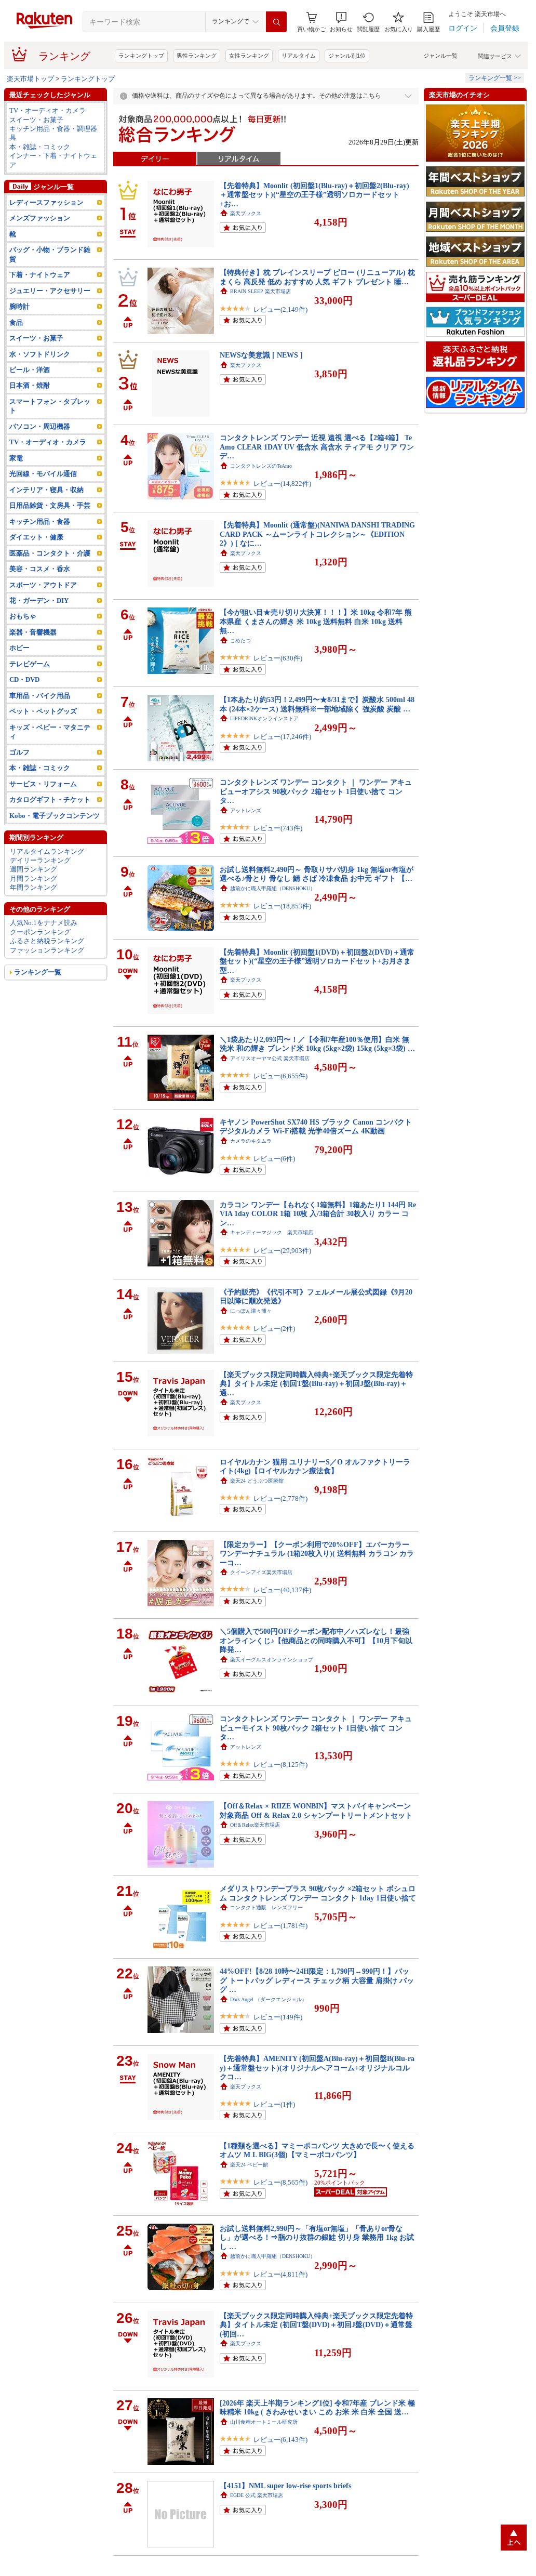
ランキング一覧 (38, 972)
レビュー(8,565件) (280, 2182)
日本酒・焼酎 (30, 385)
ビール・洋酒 (30, 370)
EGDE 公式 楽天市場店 (257, 2495)
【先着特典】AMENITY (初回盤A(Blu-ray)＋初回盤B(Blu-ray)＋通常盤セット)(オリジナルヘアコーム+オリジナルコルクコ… (317, 2068)
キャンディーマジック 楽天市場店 (272, 1232)
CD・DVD (24, 679)
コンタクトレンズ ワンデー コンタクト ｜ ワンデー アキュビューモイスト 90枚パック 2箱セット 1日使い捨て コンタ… (316, 1728)
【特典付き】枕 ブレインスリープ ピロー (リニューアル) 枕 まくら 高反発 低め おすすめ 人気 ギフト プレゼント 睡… (317, 277)
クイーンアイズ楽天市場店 (261, 1572)
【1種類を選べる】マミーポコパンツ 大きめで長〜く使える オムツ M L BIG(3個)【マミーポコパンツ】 (317, 2150)
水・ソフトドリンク (40, 354)
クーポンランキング (40, 932)
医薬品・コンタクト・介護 (50, 553)
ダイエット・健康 (36, 537)
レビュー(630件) (278, 658)
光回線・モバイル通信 (43, 474)
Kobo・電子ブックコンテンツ (55, 816)
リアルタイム (299, 56)
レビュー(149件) (278, 2017)
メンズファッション (40, 218)
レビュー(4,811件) (280, 2274)
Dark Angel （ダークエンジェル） (269, 1999)
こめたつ (240, 640)
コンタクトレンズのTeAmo (261, 466)
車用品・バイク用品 (40, 696)
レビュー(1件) (274, 2104)
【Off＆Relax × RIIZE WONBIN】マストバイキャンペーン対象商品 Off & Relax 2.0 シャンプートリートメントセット (316, 1810)
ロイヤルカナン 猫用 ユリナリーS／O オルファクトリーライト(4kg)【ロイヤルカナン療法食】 (315, 1466)
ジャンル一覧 (440, 56)
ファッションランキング (47, 950)
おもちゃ (23, 616)
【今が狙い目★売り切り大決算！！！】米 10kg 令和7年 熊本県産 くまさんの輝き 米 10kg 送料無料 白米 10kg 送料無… (316, 621)
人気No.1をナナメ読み (44, 923)
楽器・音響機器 (33, 632)
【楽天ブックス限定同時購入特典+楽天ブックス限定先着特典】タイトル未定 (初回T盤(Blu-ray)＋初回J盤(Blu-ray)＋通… (316, 1384)
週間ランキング (33, 869)
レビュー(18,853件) (282, 906)
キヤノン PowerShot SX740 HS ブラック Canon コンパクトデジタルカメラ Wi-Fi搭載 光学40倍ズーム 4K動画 (316, 1126)
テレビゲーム (30, 664)
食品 (16, 322)
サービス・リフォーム (43, 784)
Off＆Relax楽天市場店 (255, 1825)
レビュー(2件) (274, 1329)
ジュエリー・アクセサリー (50, 291)
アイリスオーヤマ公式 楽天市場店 (270, 1058)
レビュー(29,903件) (282, 1251)
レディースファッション (46, 202)
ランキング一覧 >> (495, 78)
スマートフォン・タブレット (50, 406)
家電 (16, 458)
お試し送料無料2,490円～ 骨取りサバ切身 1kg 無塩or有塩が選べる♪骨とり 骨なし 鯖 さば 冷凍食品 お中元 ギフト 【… (317, 874)
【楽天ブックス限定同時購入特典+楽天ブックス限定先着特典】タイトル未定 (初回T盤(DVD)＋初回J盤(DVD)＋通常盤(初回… (316, 2325)
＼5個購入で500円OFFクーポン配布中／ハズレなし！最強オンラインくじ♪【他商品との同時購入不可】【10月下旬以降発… (316, 1640)
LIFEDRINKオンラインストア (264, 718)
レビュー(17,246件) (282, 737)
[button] (341, 22)
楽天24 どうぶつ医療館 (257, 1481)
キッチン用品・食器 (40, 521)
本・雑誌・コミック (40, 147)
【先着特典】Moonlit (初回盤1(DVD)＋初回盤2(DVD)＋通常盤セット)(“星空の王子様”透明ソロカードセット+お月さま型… (317, 961)
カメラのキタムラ (251, 1141)
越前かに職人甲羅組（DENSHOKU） (273, 888)
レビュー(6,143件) (280, 2440)
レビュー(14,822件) (282, 484)
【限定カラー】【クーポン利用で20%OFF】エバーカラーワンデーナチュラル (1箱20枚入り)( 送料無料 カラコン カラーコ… (317, 1554)
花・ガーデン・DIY (39, 600)
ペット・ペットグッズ (43, 711)
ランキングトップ (141, 56)
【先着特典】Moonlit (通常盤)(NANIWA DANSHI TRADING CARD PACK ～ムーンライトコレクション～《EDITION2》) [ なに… (317, 534)
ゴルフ (19, 752)
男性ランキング (197, 56)
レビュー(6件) (274, 1159)
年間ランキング (33, 887)
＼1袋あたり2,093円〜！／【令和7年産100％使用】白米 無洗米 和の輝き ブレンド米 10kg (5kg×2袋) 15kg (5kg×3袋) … (317, 1044)
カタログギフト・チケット (50, 800)
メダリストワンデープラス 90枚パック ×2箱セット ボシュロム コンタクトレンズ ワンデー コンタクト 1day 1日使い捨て (318, 1893)
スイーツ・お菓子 (36, 120)
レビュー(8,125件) (280, 1765)
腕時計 (19, 306)
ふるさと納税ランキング (47, 941)
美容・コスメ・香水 (40, 569)
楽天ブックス (246, 213)
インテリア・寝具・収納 (46, 490)
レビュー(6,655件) (280, 1076)
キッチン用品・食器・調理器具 (53, 133)
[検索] (276, 22)
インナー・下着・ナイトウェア (53, 160)
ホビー (19, 648)
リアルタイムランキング (47, 851)
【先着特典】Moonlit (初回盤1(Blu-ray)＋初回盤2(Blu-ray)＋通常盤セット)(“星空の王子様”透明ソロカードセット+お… (314, 195)
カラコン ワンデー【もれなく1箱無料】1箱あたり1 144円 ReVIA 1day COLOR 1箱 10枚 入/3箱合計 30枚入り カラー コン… (318, 1214)
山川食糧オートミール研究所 (264, 2422)
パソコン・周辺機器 (40, 426)
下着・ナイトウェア (40, 275)
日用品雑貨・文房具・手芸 (50, 505)
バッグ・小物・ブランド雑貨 (50, 254)
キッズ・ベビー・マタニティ (50, 732)
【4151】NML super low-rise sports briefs (285, 2486)
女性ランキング (249, 56)
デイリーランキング (40, 860)
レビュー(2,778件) (280, 1498)
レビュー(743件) (278, 828)
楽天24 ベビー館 (249, 2165)
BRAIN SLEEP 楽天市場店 (260, 291)
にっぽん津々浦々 (251, 1311)
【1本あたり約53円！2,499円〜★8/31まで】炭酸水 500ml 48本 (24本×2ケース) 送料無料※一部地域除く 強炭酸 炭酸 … (317, 704)
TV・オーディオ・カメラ (48, 110)
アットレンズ (246, 810)
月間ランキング (33, 879)
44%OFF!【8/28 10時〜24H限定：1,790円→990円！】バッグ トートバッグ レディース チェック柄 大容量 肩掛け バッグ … (317, 1980)
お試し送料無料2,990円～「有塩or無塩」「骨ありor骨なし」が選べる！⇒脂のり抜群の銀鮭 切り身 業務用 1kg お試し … (317, 2237)
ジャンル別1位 (347, 56)
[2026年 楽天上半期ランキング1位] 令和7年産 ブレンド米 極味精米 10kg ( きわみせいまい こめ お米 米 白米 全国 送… (317, 2407)
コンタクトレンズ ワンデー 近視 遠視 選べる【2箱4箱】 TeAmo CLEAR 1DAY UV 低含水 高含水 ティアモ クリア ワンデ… (317, 447)
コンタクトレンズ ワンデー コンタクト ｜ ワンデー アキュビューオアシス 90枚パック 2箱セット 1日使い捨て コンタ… (316, 791)
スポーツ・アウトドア (43, 585)
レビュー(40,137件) (282, 1590)
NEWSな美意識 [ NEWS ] (261, 355)
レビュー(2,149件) (280, 309)
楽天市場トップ (30, 79)
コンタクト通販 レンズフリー (266, 1907)
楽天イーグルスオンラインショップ (272, 1660)
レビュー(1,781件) (280, 1926)
